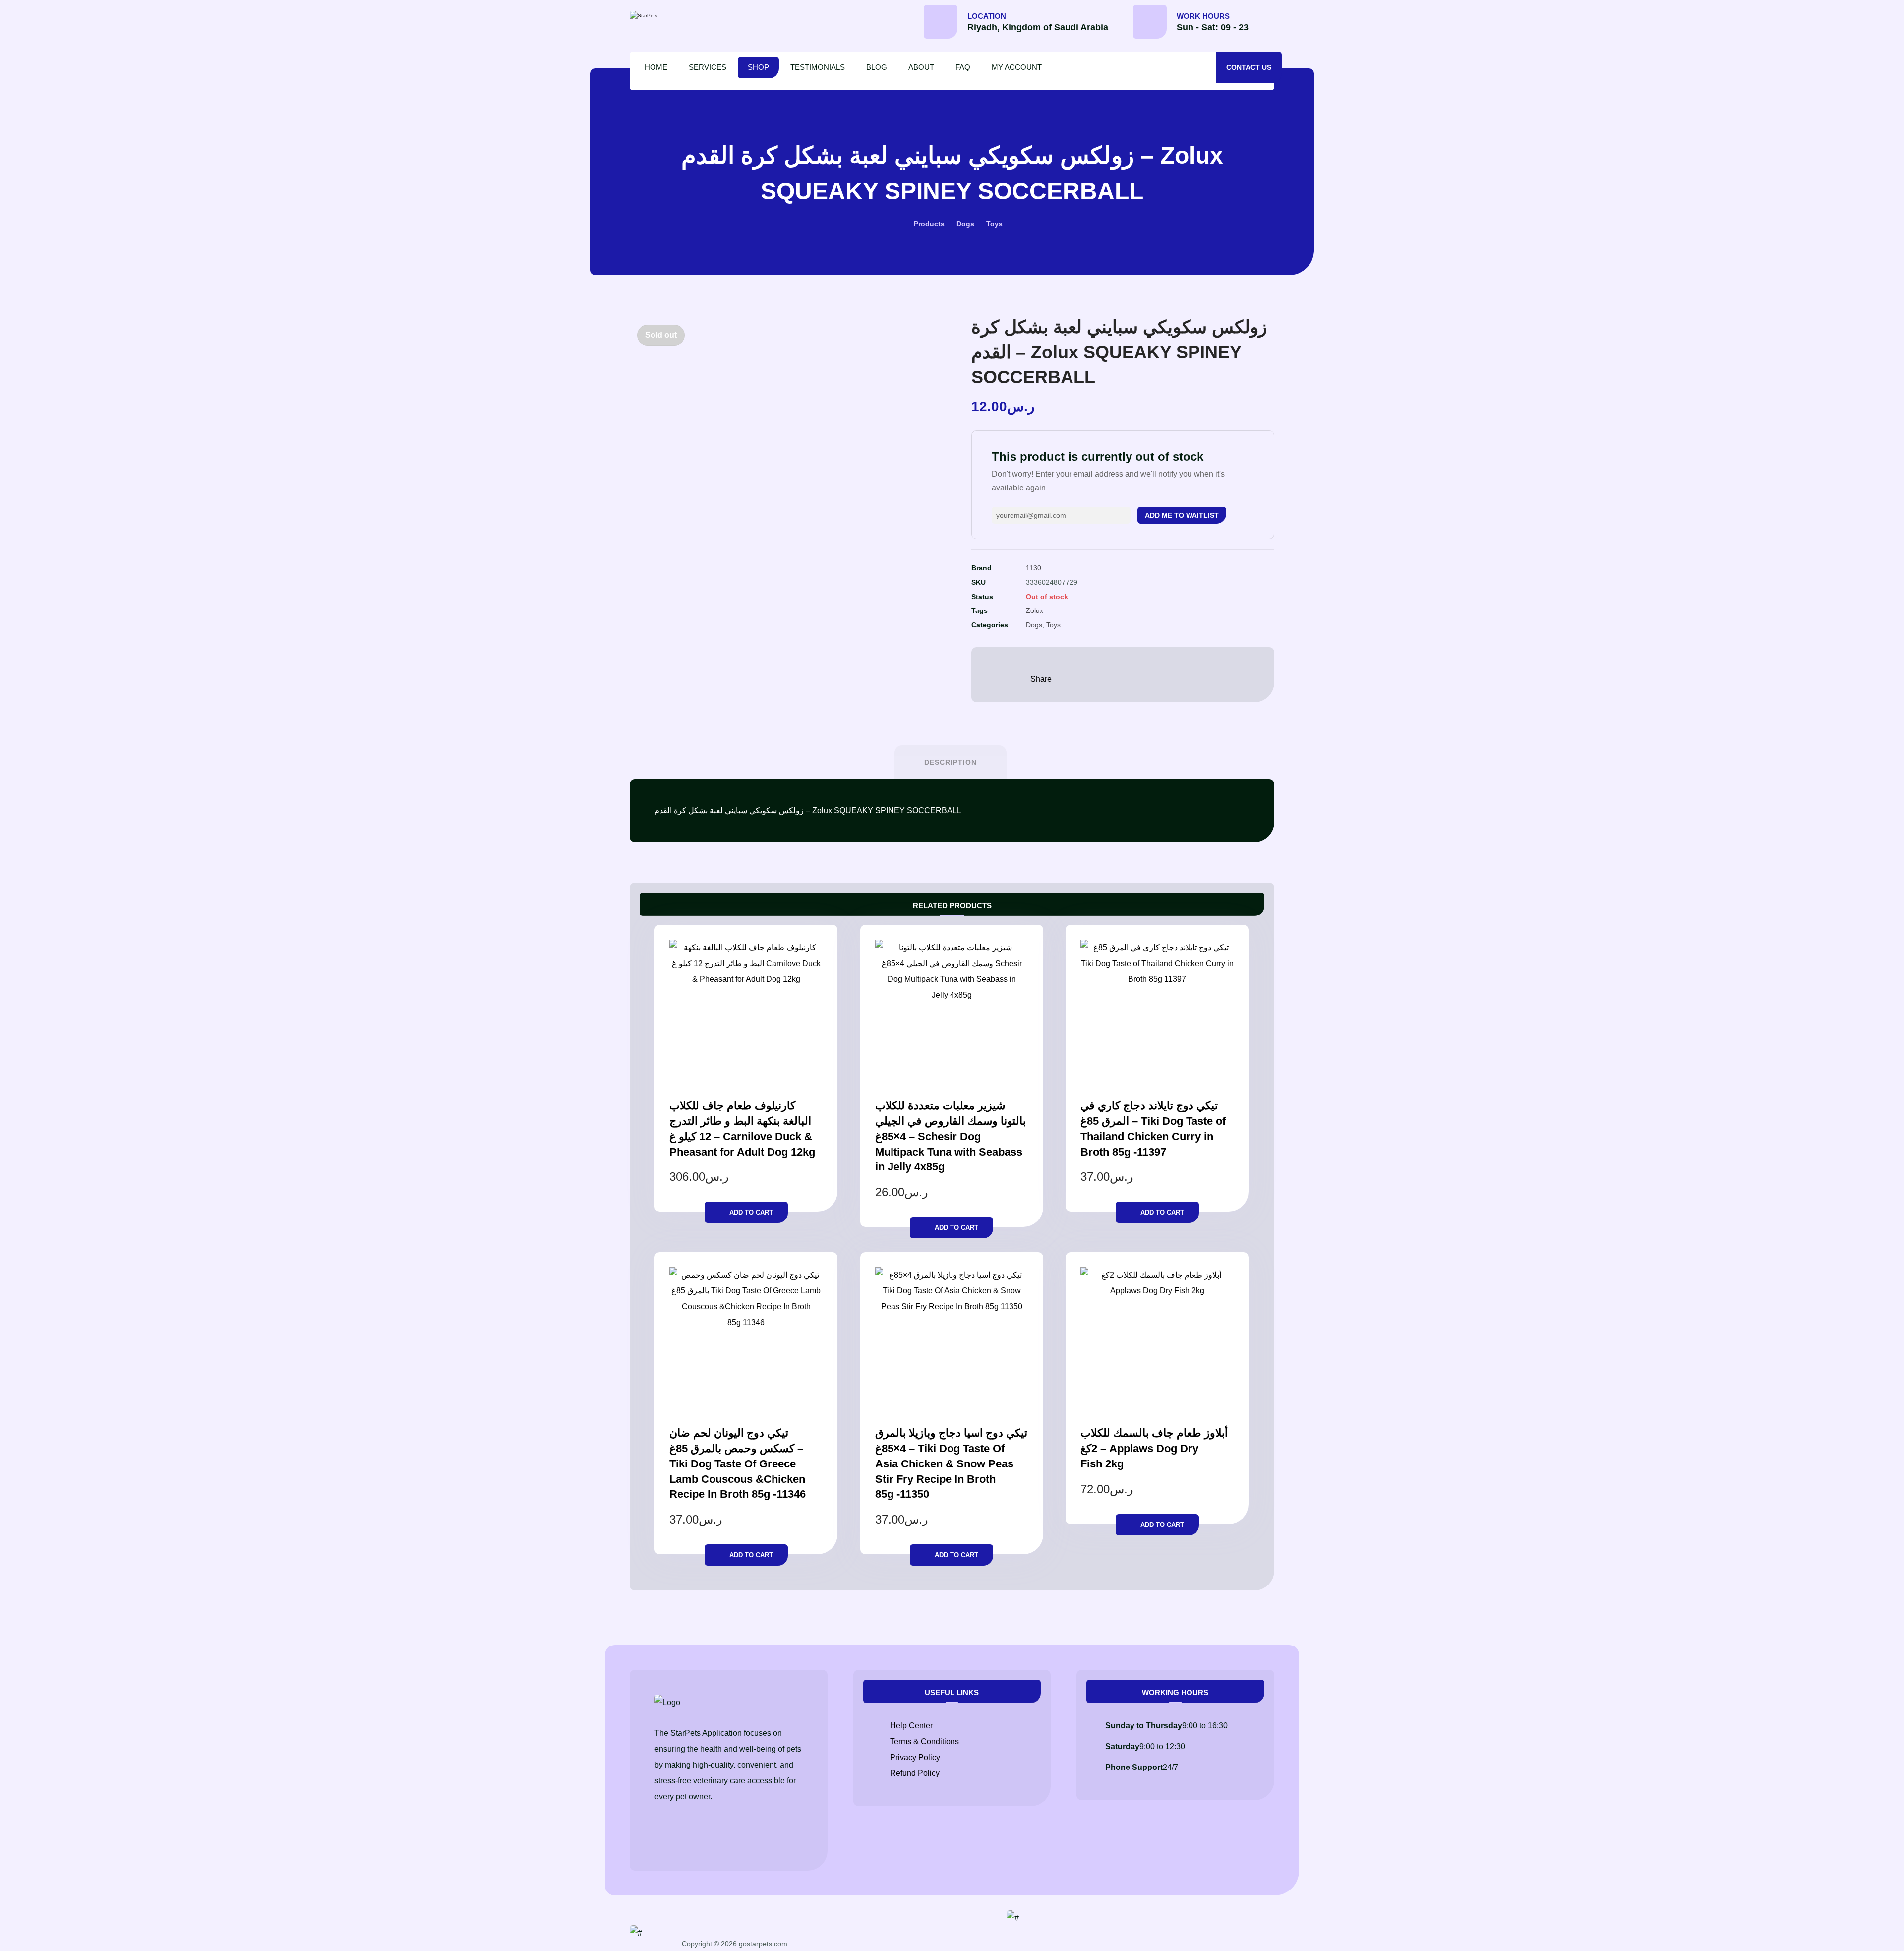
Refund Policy (915, 1773)
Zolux (1035, 610)
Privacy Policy (915, 1757)
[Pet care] (672, 16)
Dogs (1034, 625)
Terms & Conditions (924, 1741)
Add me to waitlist (1182, 515)
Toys (1053, 625)
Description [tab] (951, 762)
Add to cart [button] (751, 1212)
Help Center (911, 1726)
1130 (1034, 568)
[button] (1274, 25)
